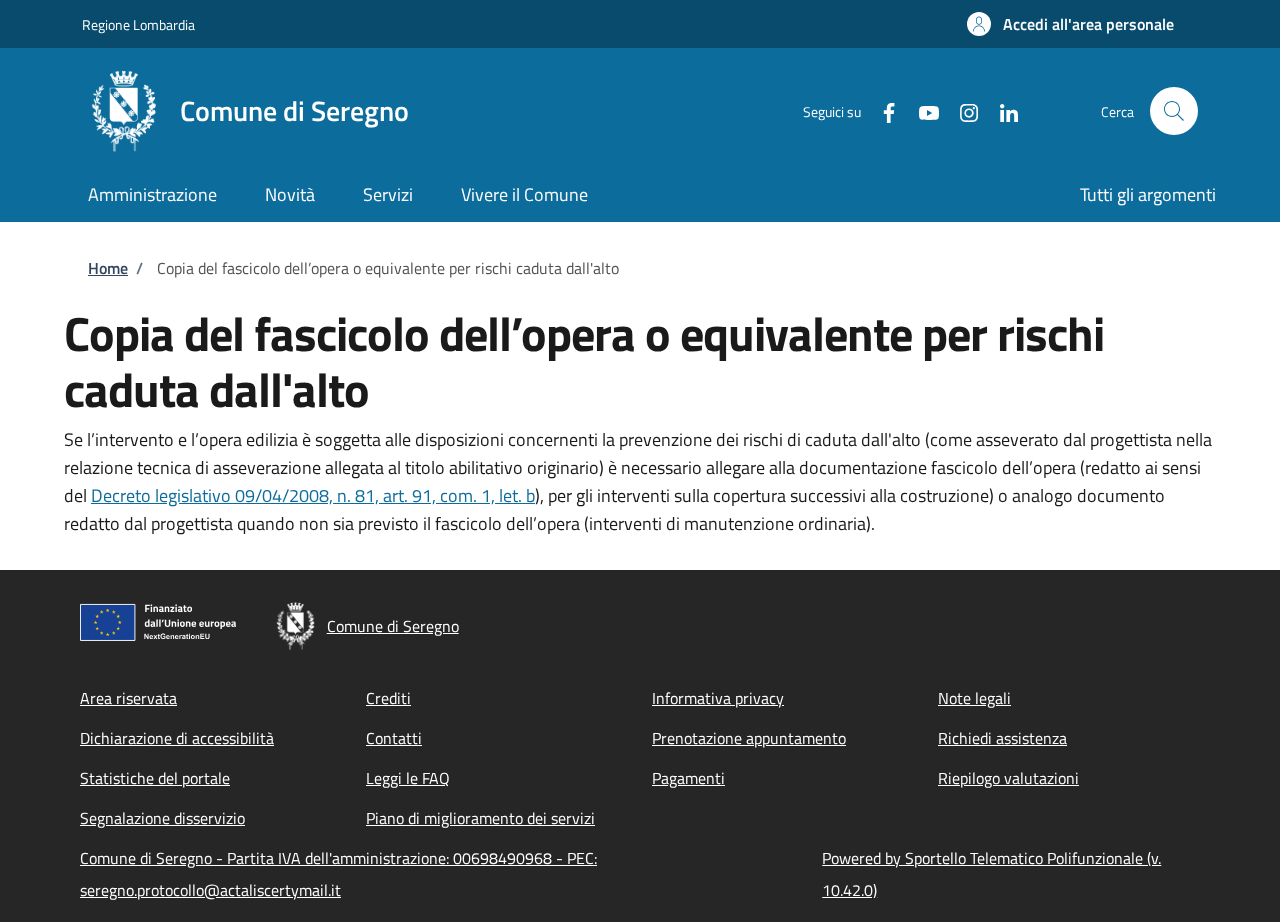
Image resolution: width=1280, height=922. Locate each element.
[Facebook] (881, 110)
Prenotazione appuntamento (749, 738)
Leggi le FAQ (408, 778)
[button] (1070, 24)
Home (108, 268)
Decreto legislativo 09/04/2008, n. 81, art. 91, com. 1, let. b (313, 495)
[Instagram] (961, 110)
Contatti (394, 738)
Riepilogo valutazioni (1008, 778)
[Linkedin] (1001, 110)
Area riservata (128, 698)
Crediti (388, 698)
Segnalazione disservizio (162, 818)
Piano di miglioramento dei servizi (480, 818)
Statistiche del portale (155, 778)
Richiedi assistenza (1002, 738)
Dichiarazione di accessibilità (177, 738)
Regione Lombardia (138, 24)
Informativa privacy (718, 698)
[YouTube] (921, 110)
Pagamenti (688, 778)
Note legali (974, 698)
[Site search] (1174, 111)
